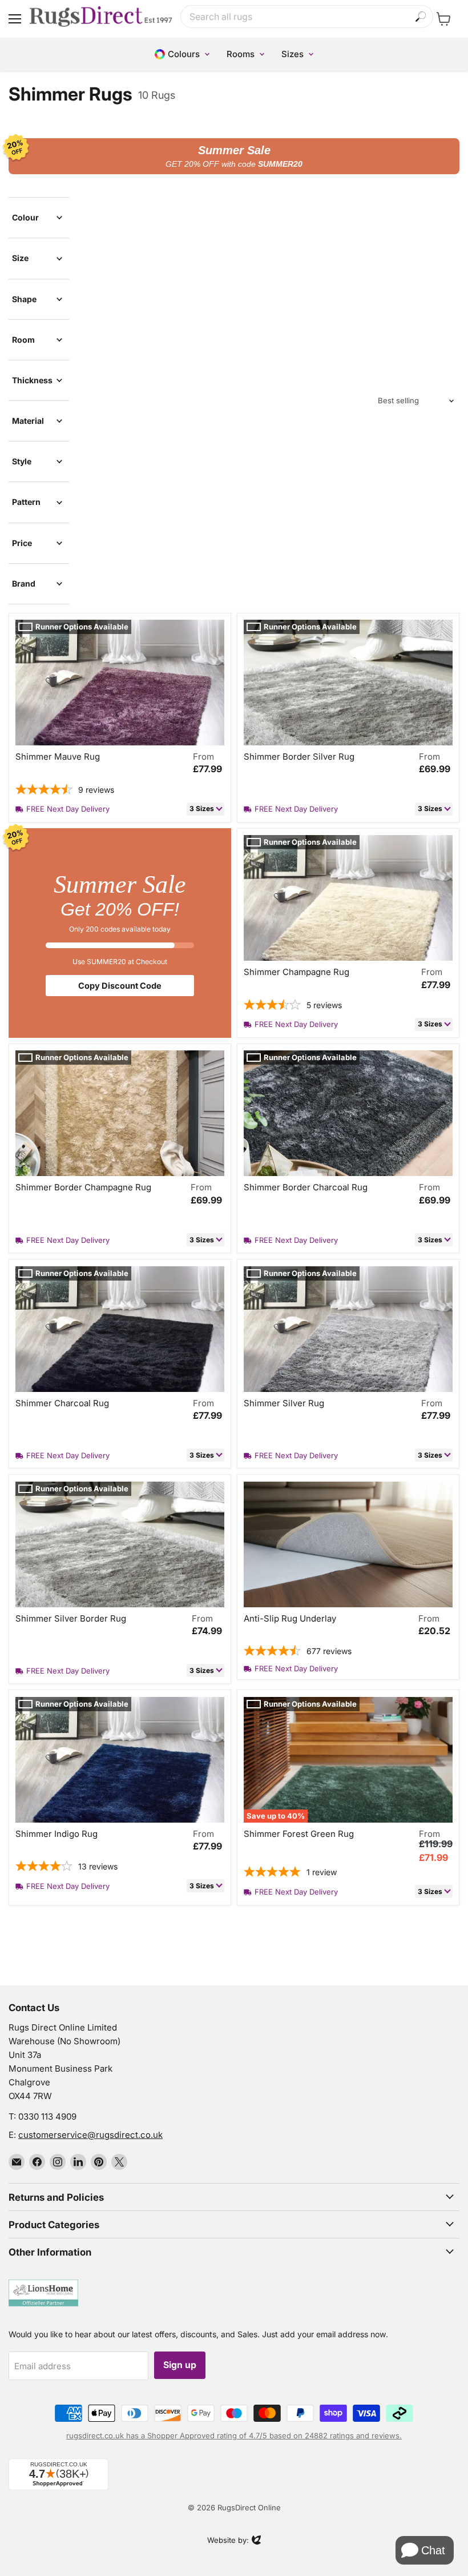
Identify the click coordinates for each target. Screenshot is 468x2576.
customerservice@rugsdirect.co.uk (90, 2135)
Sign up (180, 2365)
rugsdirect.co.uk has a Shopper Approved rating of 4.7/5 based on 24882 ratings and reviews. (234, 2435)
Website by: (228, 2541)
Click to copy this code (234, 156)
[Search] (421, 17)
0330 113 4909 (47, 2116)
